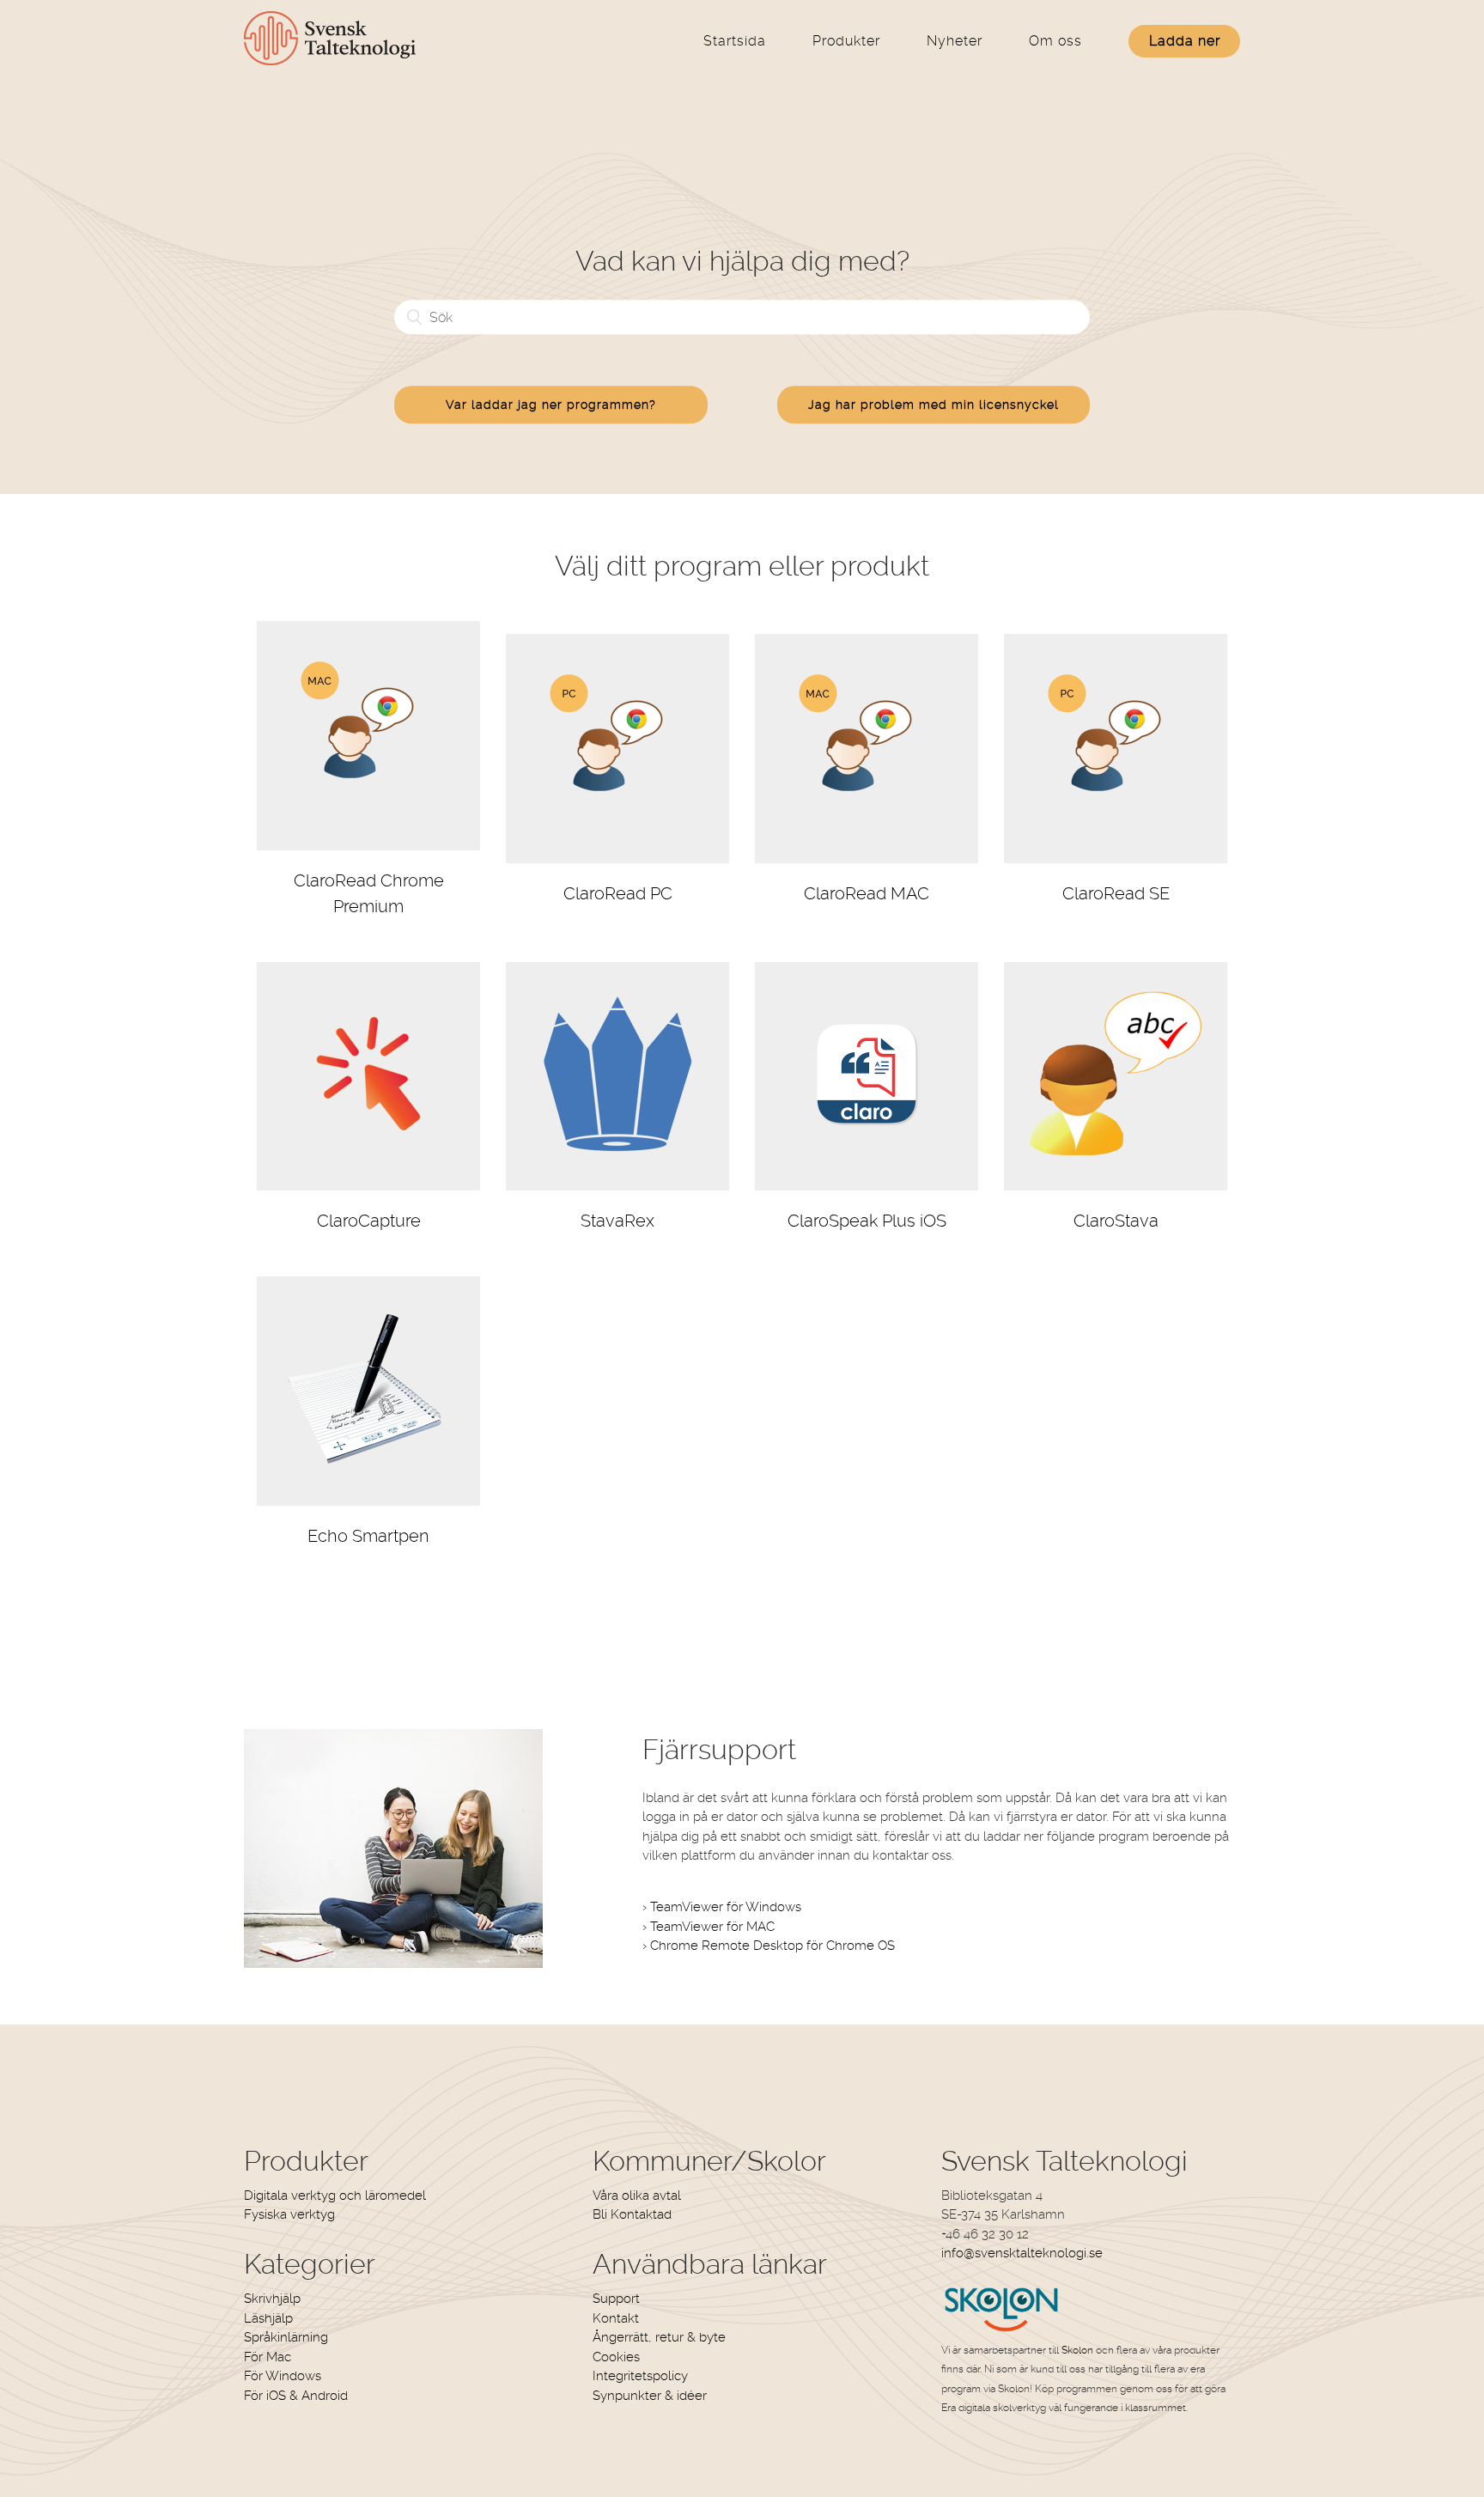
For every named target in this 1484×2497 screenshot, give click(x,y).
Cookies (616, 2357)
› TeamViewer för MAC (709, 1927)
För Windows (283, 2376)
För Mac (268, 2357)
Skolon (1077, 2350)
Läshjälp (268, 2318)
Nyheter (955, 41)
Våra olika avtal (637, 2196)
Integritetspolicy (640, 2376)
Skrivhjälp (272, 2299)
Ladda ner (1185, 41)
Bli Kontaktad (632, 2214)
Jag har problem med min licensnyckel (934, 405)
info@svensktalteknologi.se (1022, 2253)
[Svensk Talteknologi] (330, 61)
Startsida (735, 41)
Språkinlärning (286, 2337)
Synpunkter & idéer (650, 2396)
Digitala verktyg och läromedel (335, 2196)
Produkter (846, 41)
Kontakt (616, 2318)
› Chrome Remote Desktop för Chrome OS (769, 1946)
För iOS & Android (296, 2396)
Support (616, 2299)
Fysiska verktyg (289, 2214)
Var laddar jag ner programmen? (551, 405)
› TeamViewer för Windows (722, 1907)
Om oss (1055, 41)
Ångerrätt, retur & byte (659, 2337)
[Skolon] (1002, 2330)
